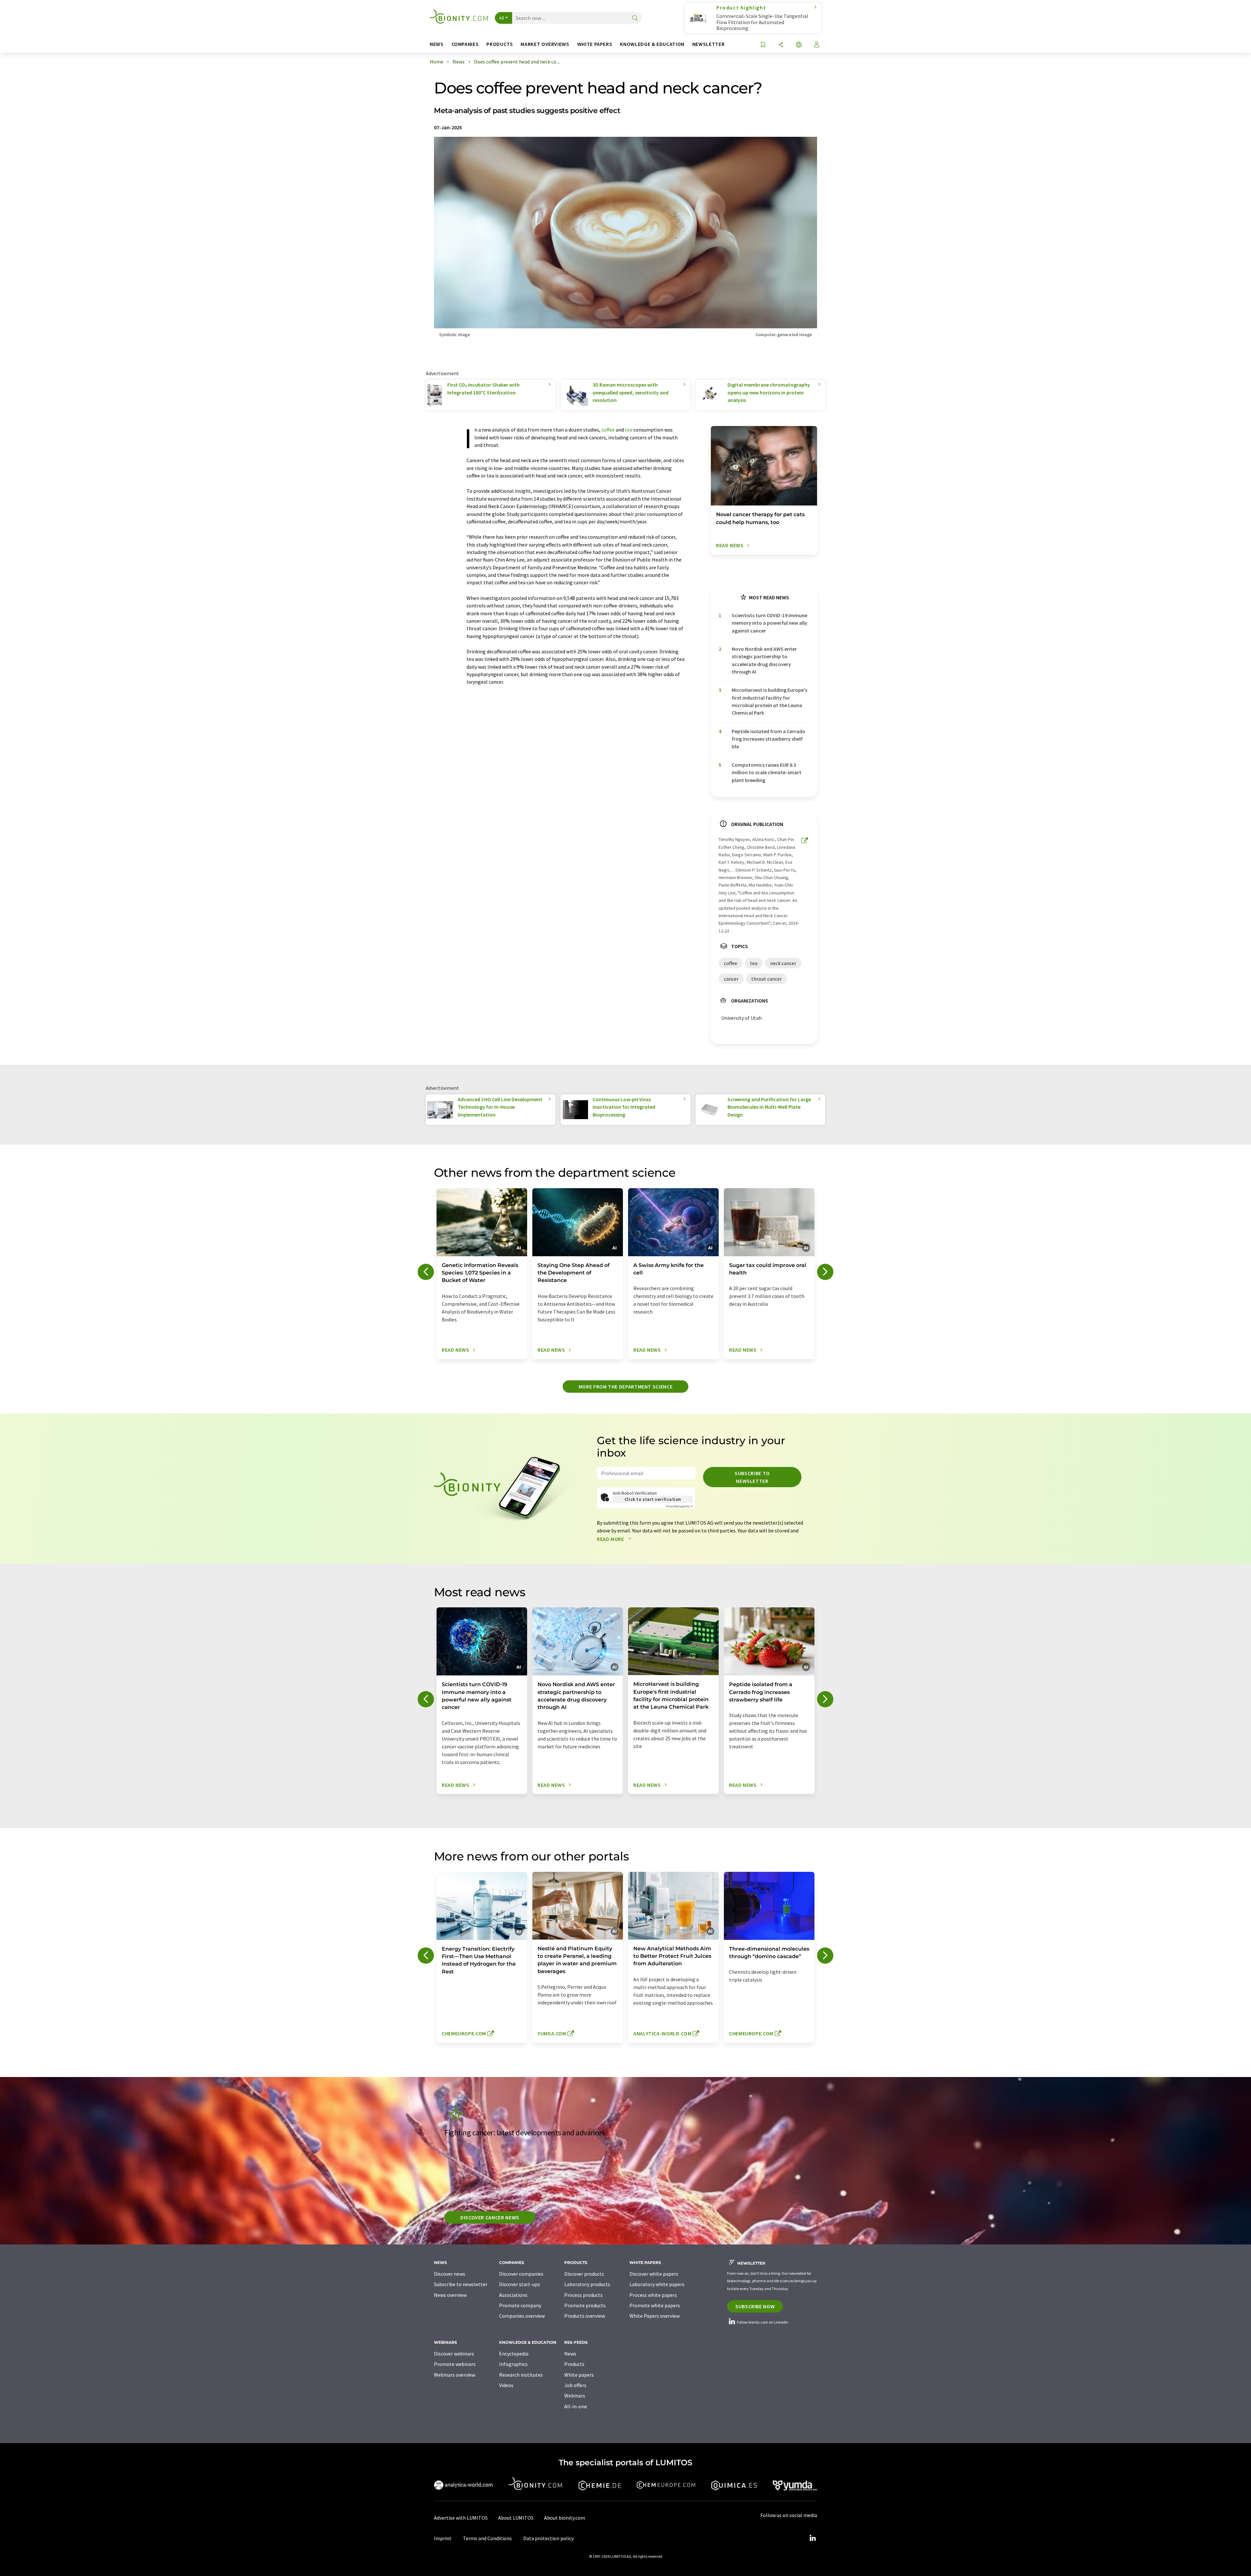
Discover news (450, 2274)
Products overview (585, 2316)
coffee (608, 430)
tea (629, 430)
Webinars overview (455, 2375)
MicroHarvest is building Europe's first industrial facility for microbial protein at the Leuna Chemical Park (769, 701)
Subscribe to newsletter (752, 1477)
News (570, 2354)
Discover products (584, 2274)
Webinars (575, 2396)
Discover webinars (454, 2354)
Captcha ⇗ (680, 1506)
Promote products (585, 2305)
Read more (611, 1539)
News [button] (437, 44)
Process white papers (653, 2295)
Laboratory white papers (657, 2284)
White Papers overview (654, 2316)
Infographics (513, 2364)
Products (574, 2364)
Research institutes (521, 2375)
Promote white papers (655, 2305)
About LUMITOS (516, 2518)
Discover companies (521, 2274)
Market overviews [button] (545, 44)
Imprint (443, 2538)
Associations (513, 2295)
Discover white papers (654, 2274)
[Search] (635, 18)
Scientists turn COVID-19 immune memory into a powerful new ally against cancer (769, 623)
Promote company (520, 2305)
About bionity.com (565, 2518)
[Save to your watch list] (763, 45)
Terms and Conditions (487, 2538)
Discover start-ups (520, 2284)
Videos (506, 2385)
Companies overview (522, 2316)
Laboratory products (587, 2284)
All (502, 18)
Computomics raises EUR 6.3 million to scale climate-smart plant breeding (767, 772)
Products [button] (500, 44)
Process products (583, 2295)
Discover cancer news (490, 2217)
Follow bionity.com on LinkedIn (762, 2322)
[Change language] (799, 45)
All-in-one (576, 2406)
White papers (579, 2375)
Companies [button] (465, 44)
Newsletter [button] (708, 44)
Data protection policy (548, 2538)
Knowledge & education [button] (652, 44)
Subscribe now (755, 2306)
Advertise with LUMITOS (461, 2518)
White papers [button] (595, 44)
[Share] (781, 45)
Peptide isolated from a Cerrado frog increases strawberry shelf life (769, 739)
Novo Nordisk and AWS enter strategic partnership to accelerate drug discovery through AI (764, 660)
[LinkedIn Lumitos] (812, 2538)
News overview (450, 2295)
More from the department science (625, 1387)
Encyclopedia (514, 2354)
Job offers (575, 2385)
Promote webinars (455, 2364)
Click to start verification (653, 1499)
